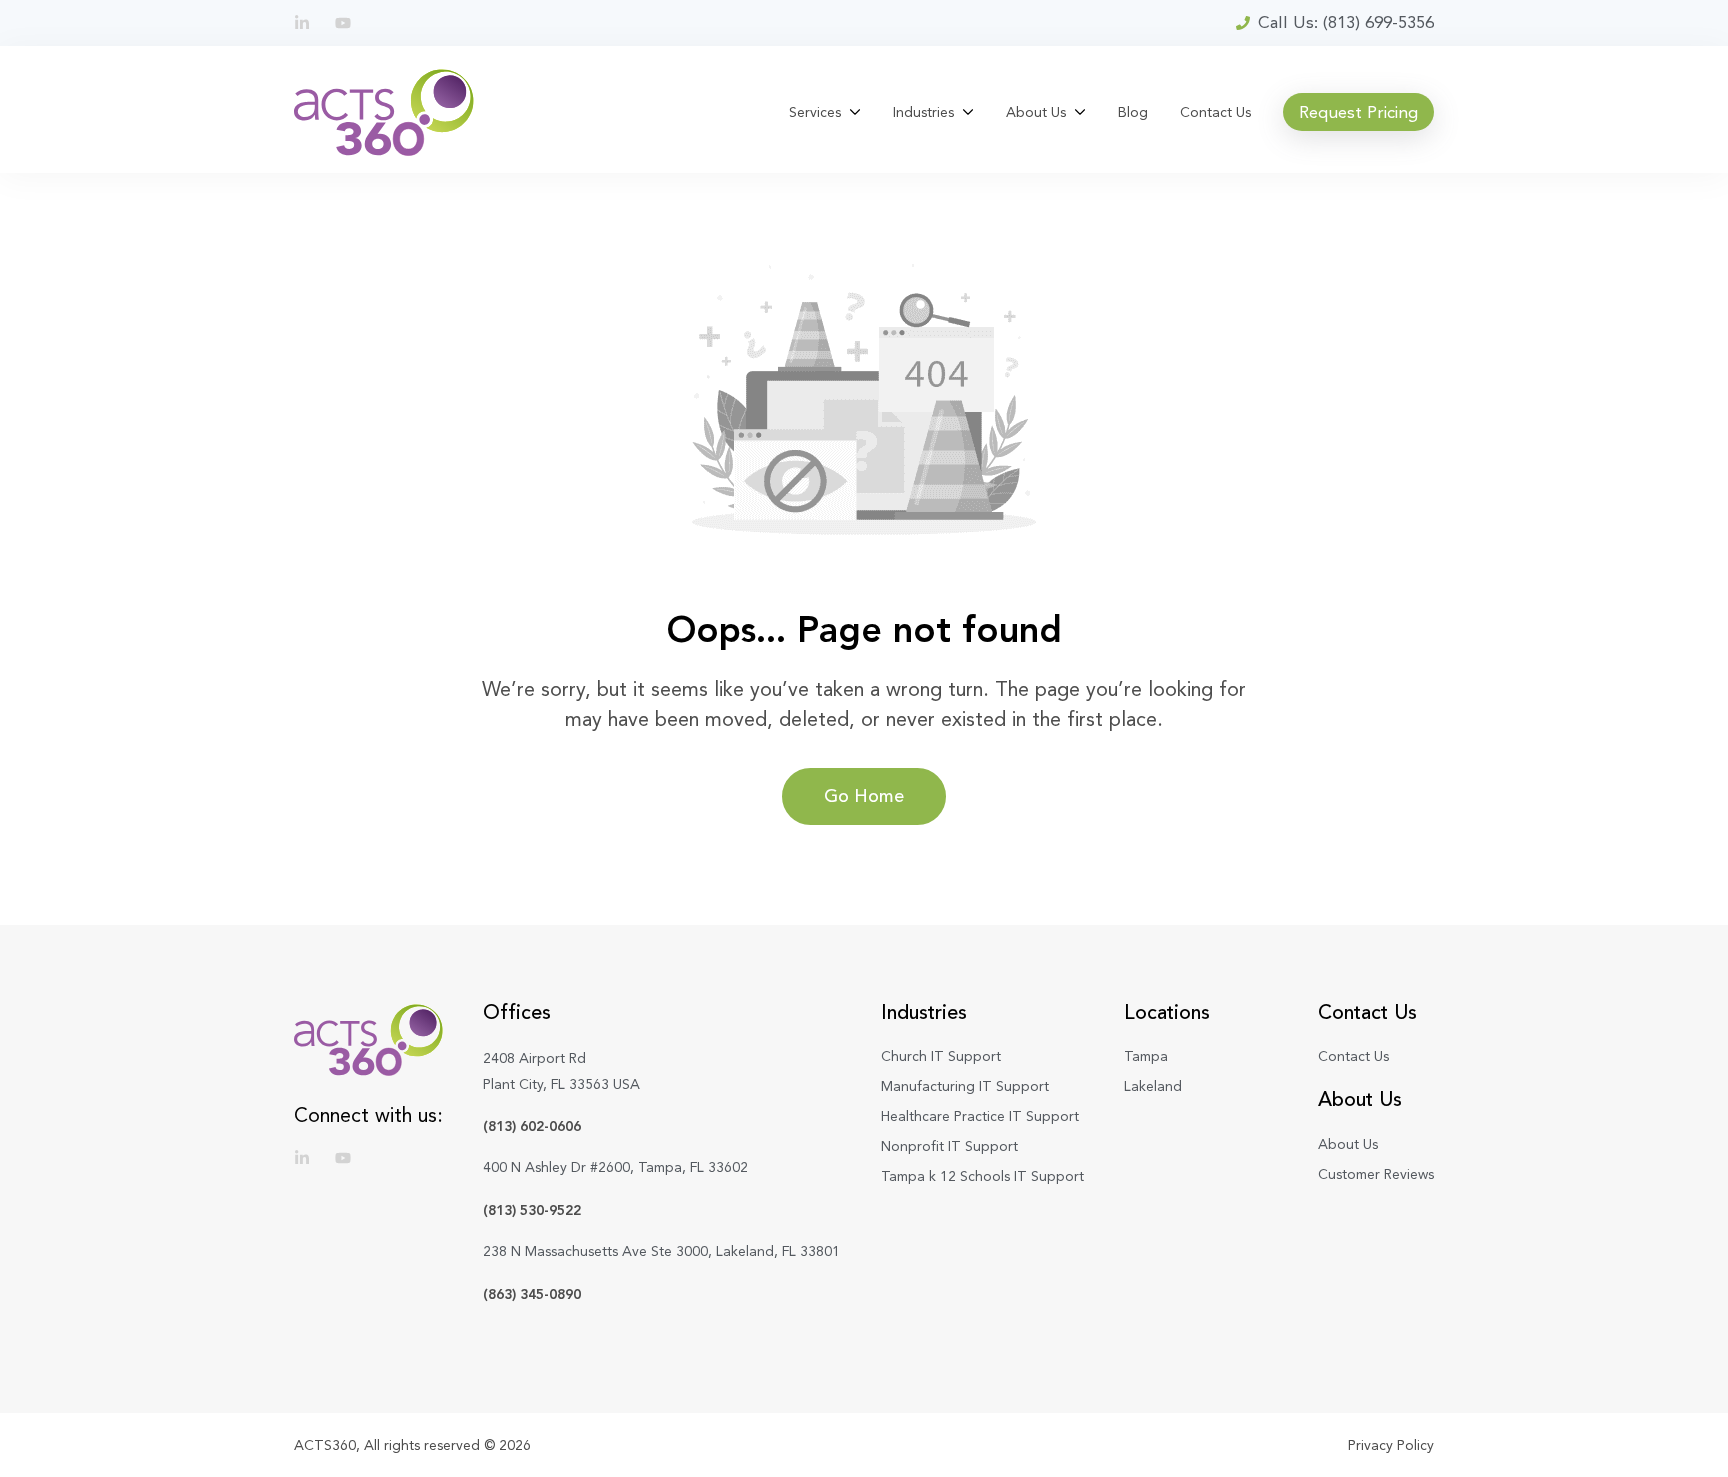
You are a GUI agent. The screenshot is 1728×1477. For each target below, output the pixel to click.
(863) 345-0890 (532, 1294)
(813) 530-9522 (532, 1210)
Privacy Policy (1391, 1445)
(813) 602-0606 (532, 1126)
